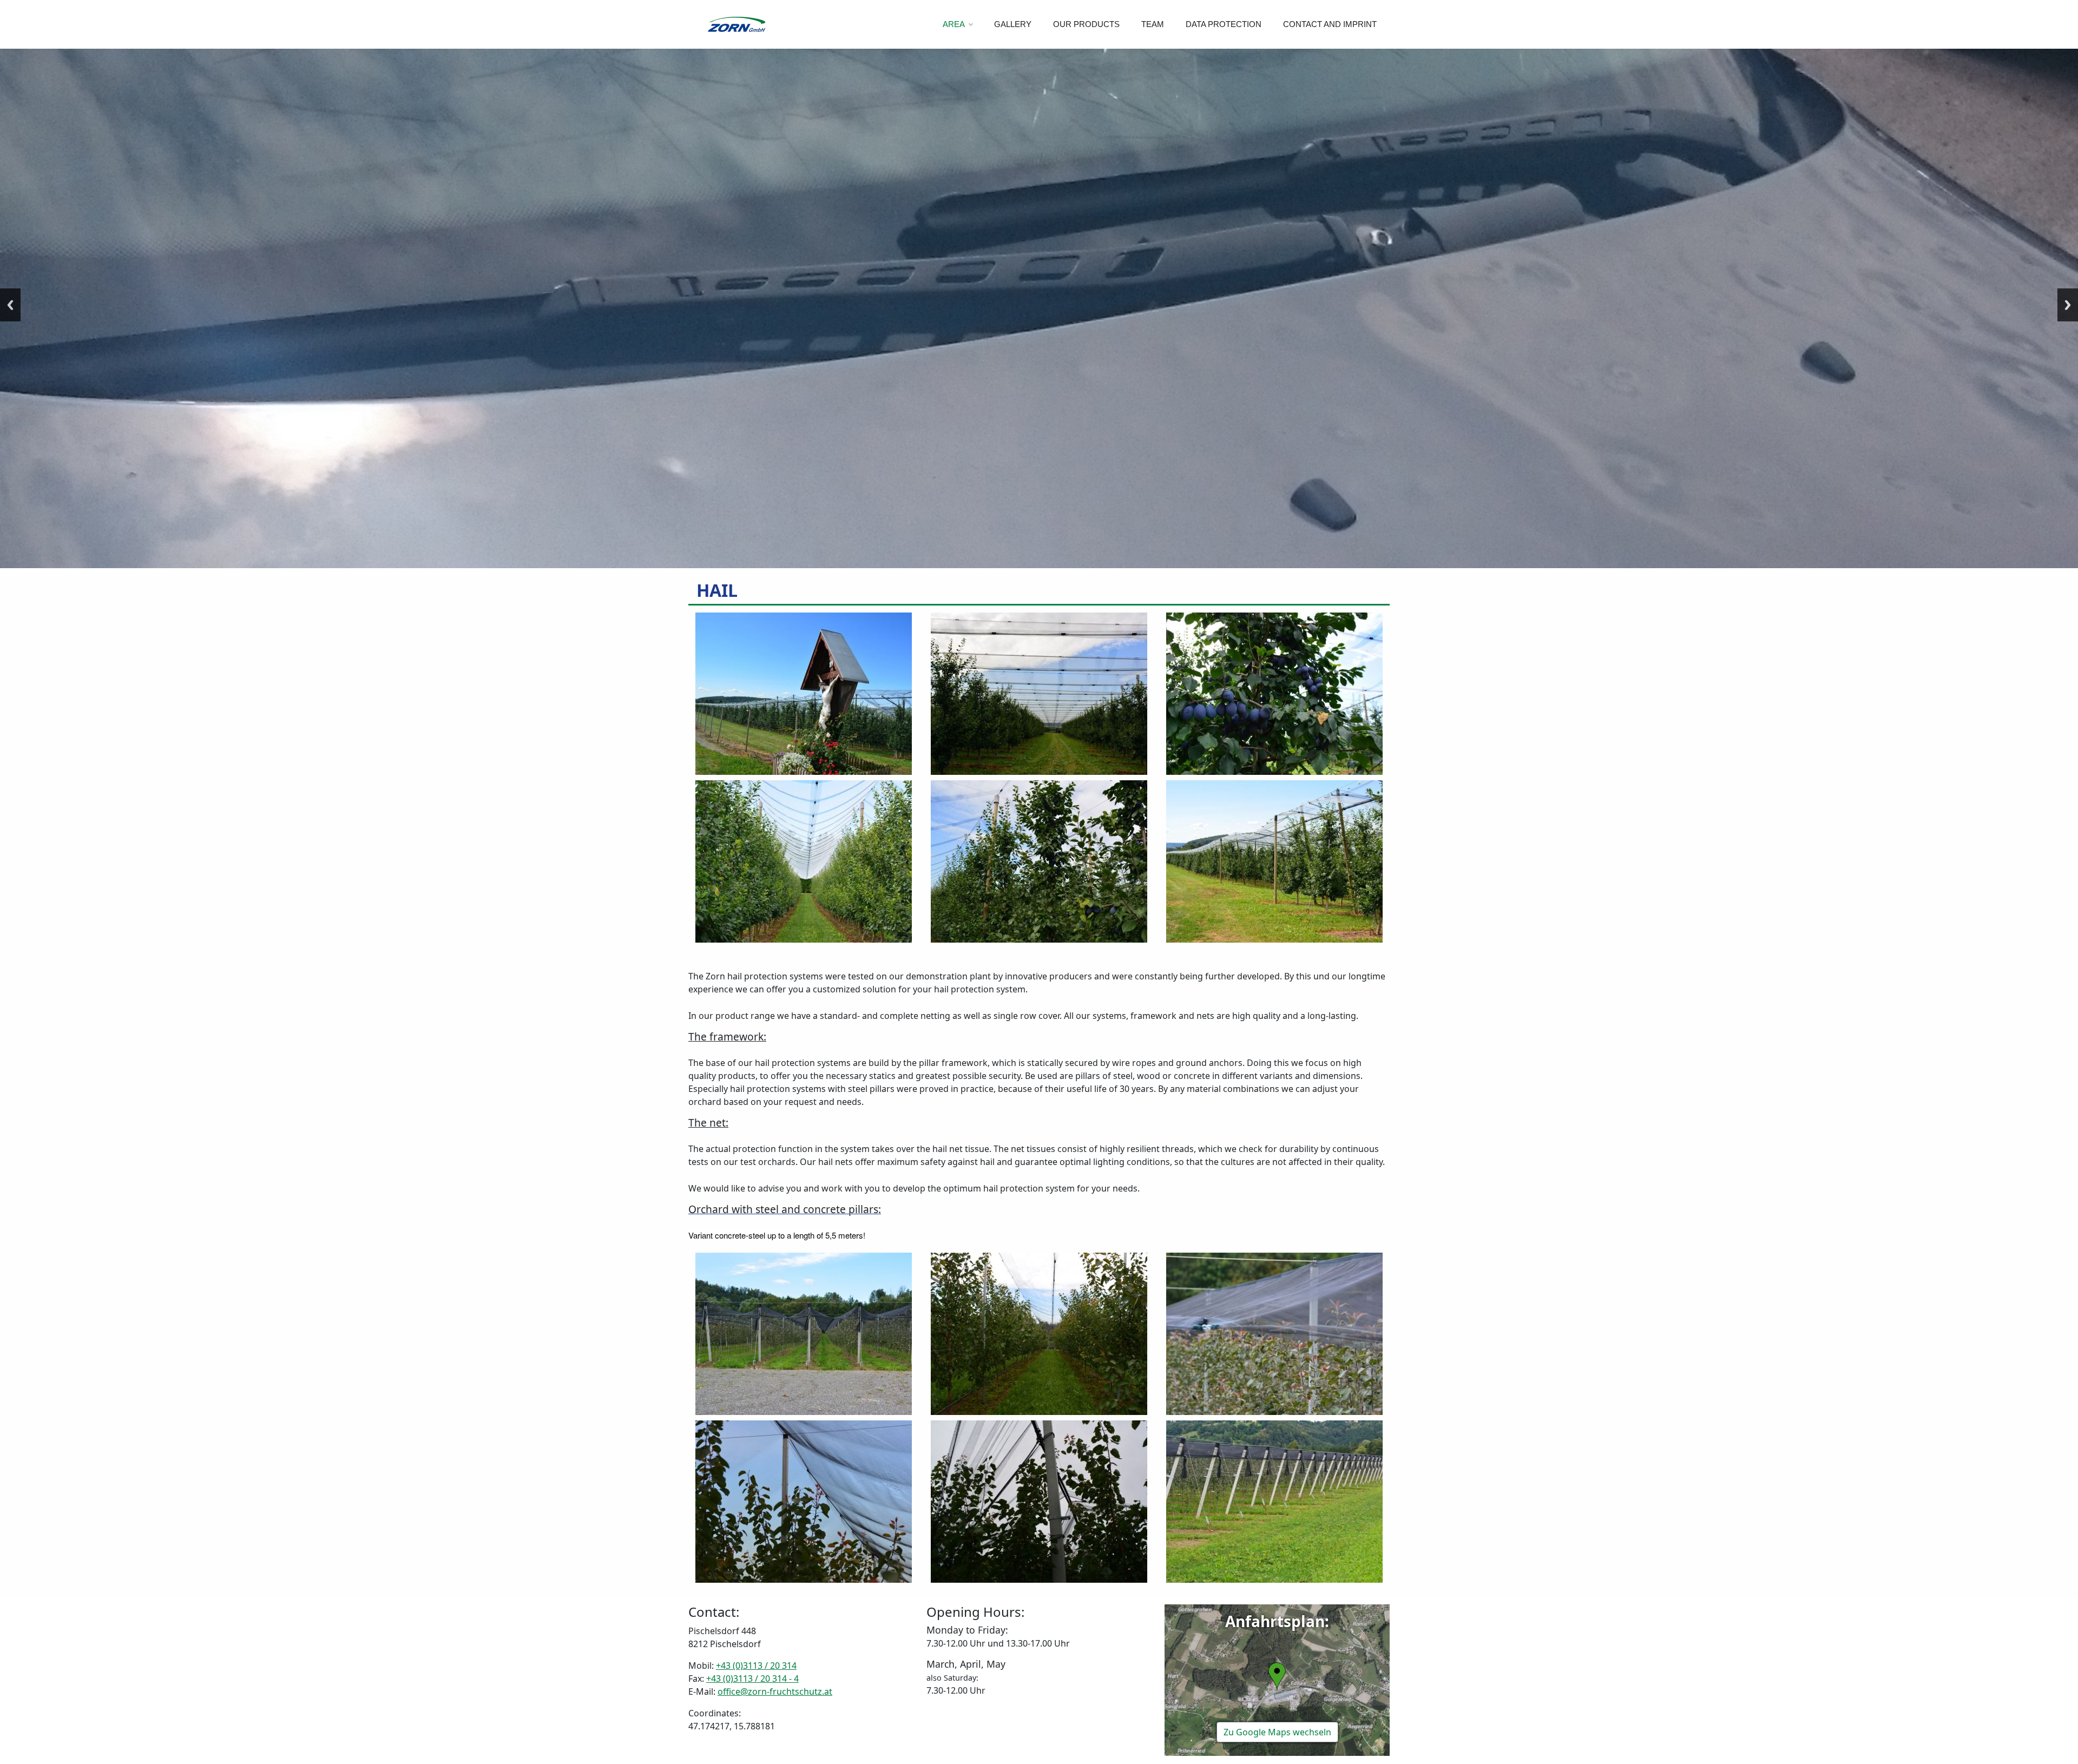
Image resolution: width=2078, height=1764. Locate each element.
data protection (1224, 24)
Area (954, 24)
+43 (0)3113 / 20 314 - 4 (752, 1679)
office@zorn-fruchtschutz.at (775, 1691)
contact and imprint (1330, 24)
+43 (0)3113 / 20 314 (756, 1666)
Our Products (1086, 24)
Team (1153, 24)
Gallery (1013, 24)
